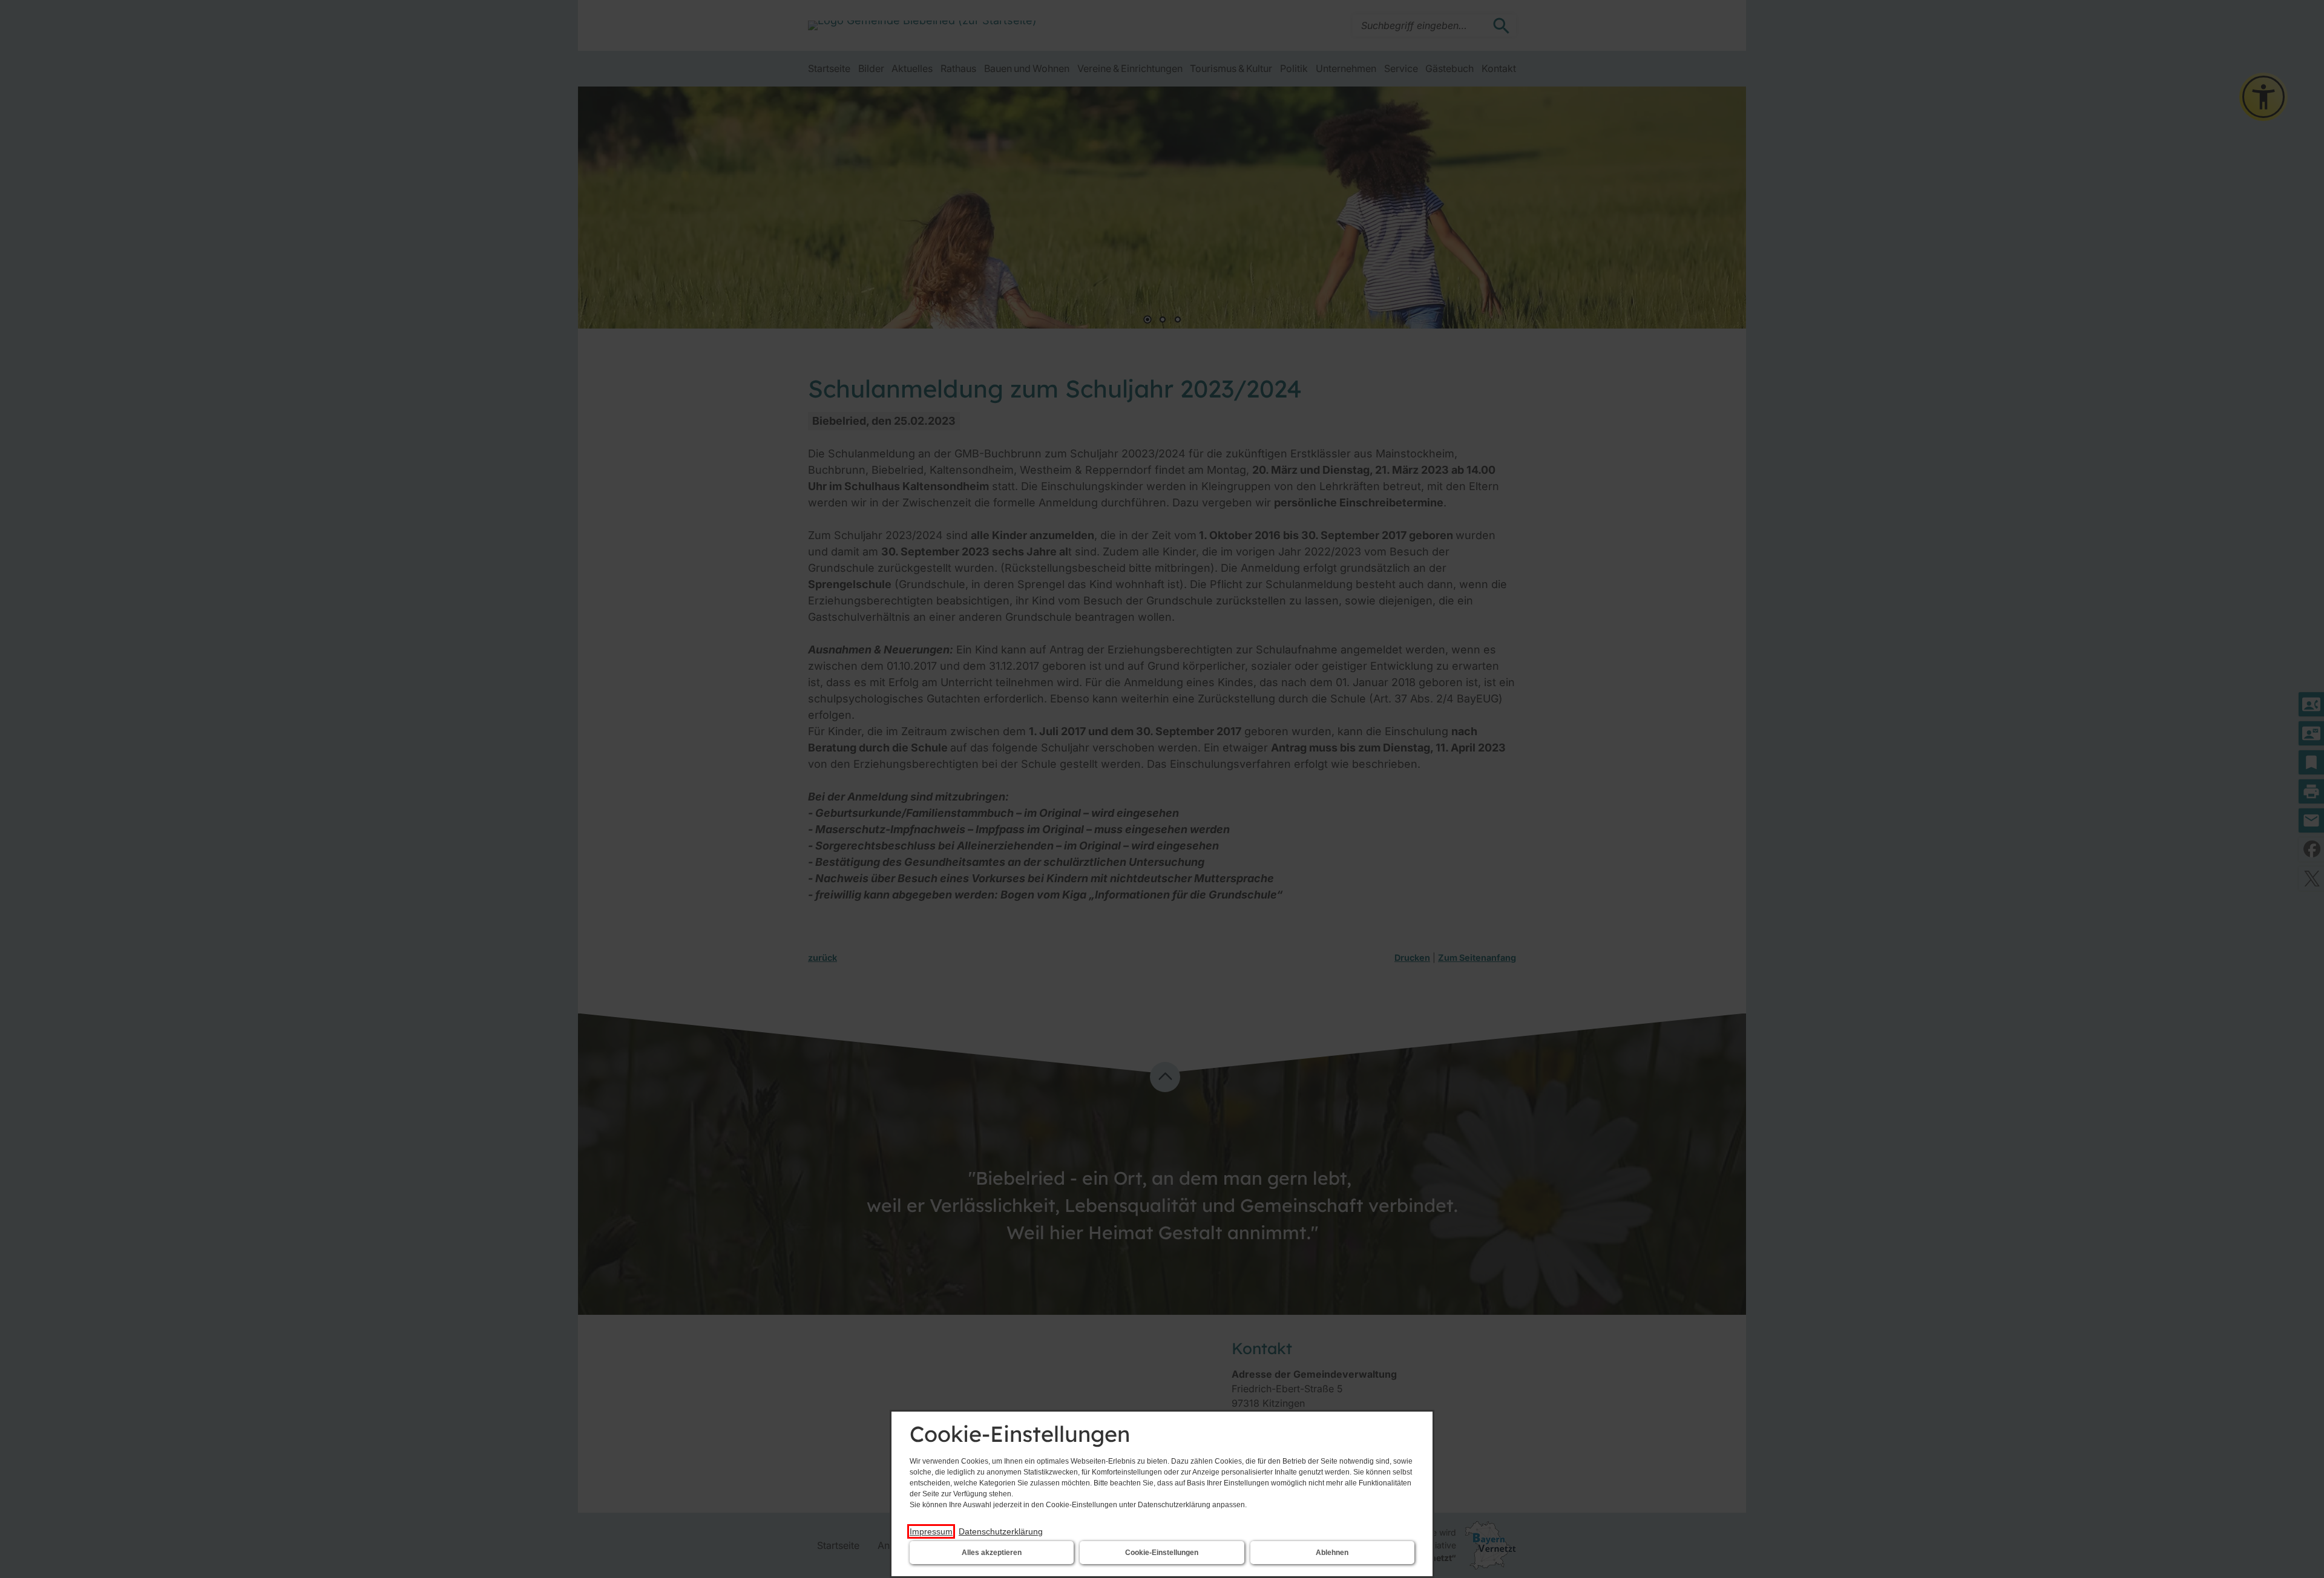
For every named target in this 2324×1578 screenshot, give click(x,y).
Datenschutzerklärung (1001, 1531)
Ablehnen (1332, 1553)
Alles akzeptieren (992, 1553)
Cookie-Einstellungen (1162, 1553)
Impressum (931, 1531)
